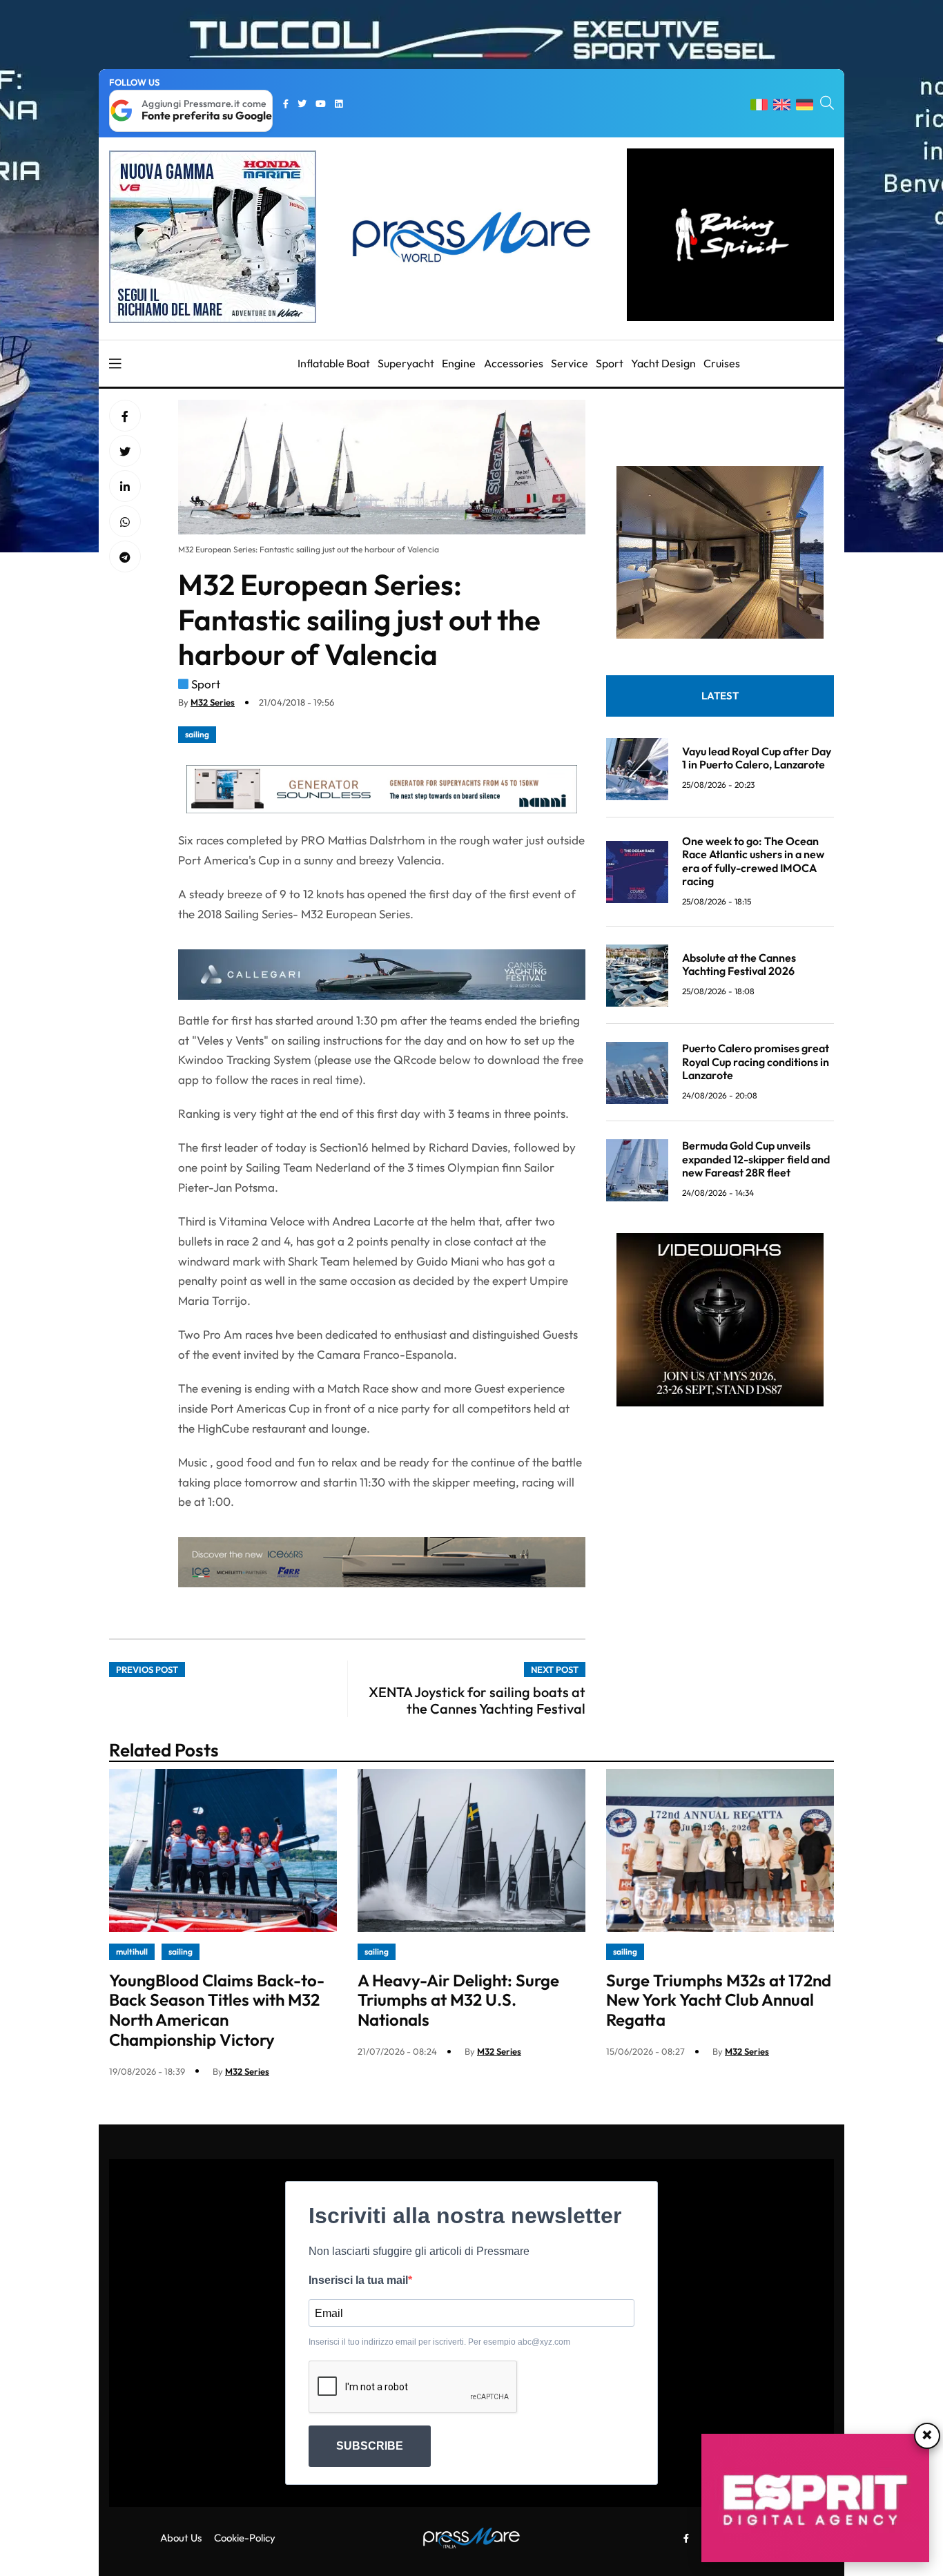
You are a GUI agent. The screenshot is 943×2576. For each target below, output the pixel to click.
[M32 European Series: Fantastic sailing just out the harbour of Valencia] (125, 487)
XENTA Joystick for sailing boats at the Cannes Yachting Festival (477, 1700)
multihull (132, 1952)
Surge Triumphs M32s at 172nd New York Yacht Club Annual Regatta (719, 2000)
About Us (181, 2538)
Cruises (722, 363)
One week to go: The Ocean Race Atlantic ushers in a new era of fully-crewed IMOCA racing (753, 862)
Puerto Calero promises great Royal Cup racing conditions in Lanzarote (756, 1062)
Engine (459, 363)
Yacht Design (663, 363)
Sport (610, 363)
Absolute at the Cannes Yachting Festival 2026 (739, 965)
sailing (197, 734)
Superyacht (406, 363)
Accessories (514, 363)
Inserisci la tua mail (358, 2280)
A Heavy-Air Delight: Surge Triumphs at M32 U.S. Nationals (458, 2000)
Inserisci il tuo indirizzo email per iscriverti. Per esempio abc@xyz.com (439, 2342)
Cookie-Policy (245, 2538)
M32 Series (213, 702)
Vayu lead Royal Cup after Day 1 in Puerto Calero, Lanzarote (757, 758)
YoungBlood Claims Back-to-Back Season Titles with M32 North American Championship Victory (217, 2010)
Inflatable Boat (334, 363)
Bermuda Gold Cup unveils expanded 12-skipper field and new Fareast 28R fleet (756, 1159)
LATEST (720, 696)
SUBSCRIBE (370, 2446)
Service (570, 363)
